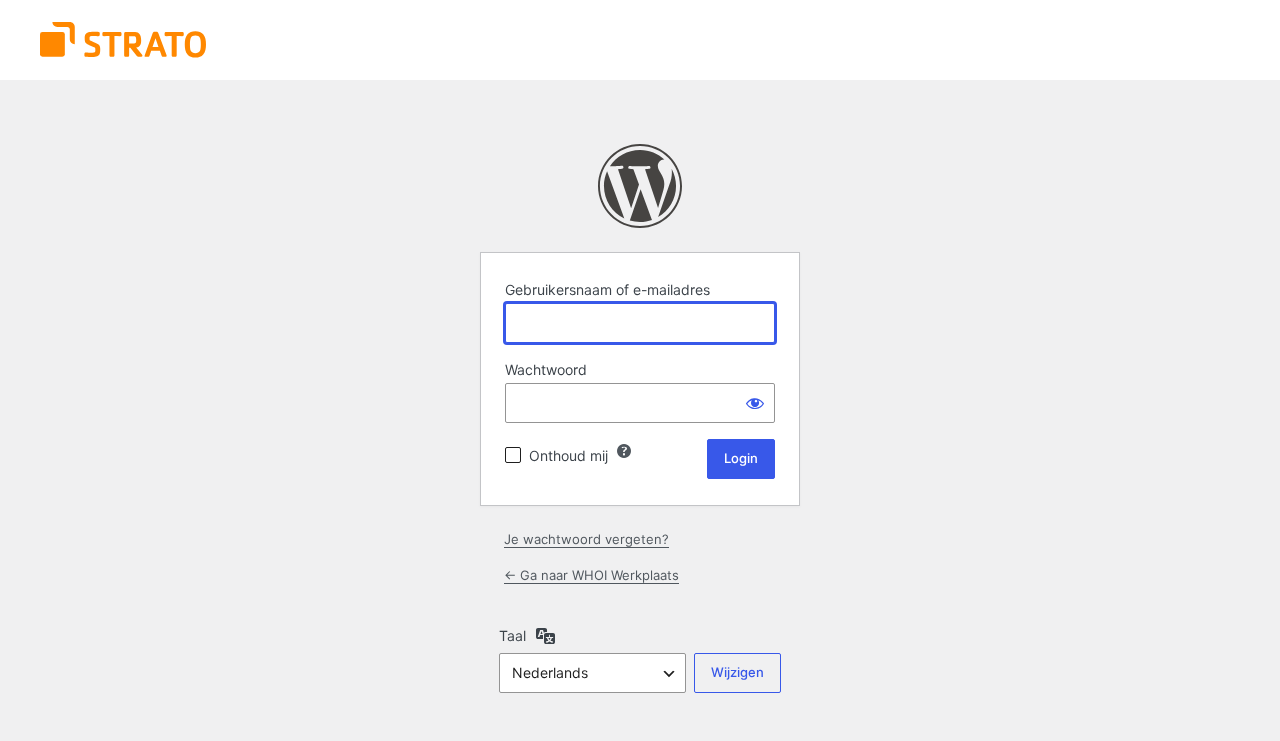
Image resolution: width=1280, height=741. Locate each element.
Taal (512, 635)
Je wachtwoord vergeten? (586, 539)
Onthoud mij (568, 455)
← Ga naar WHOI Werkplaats (591, 575)
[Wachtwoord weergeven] (755, 403)
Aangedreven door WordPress (640, 186)
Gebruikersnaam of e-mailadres (607, 289)
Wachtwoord (546, 369)
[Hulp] (624, 451)
